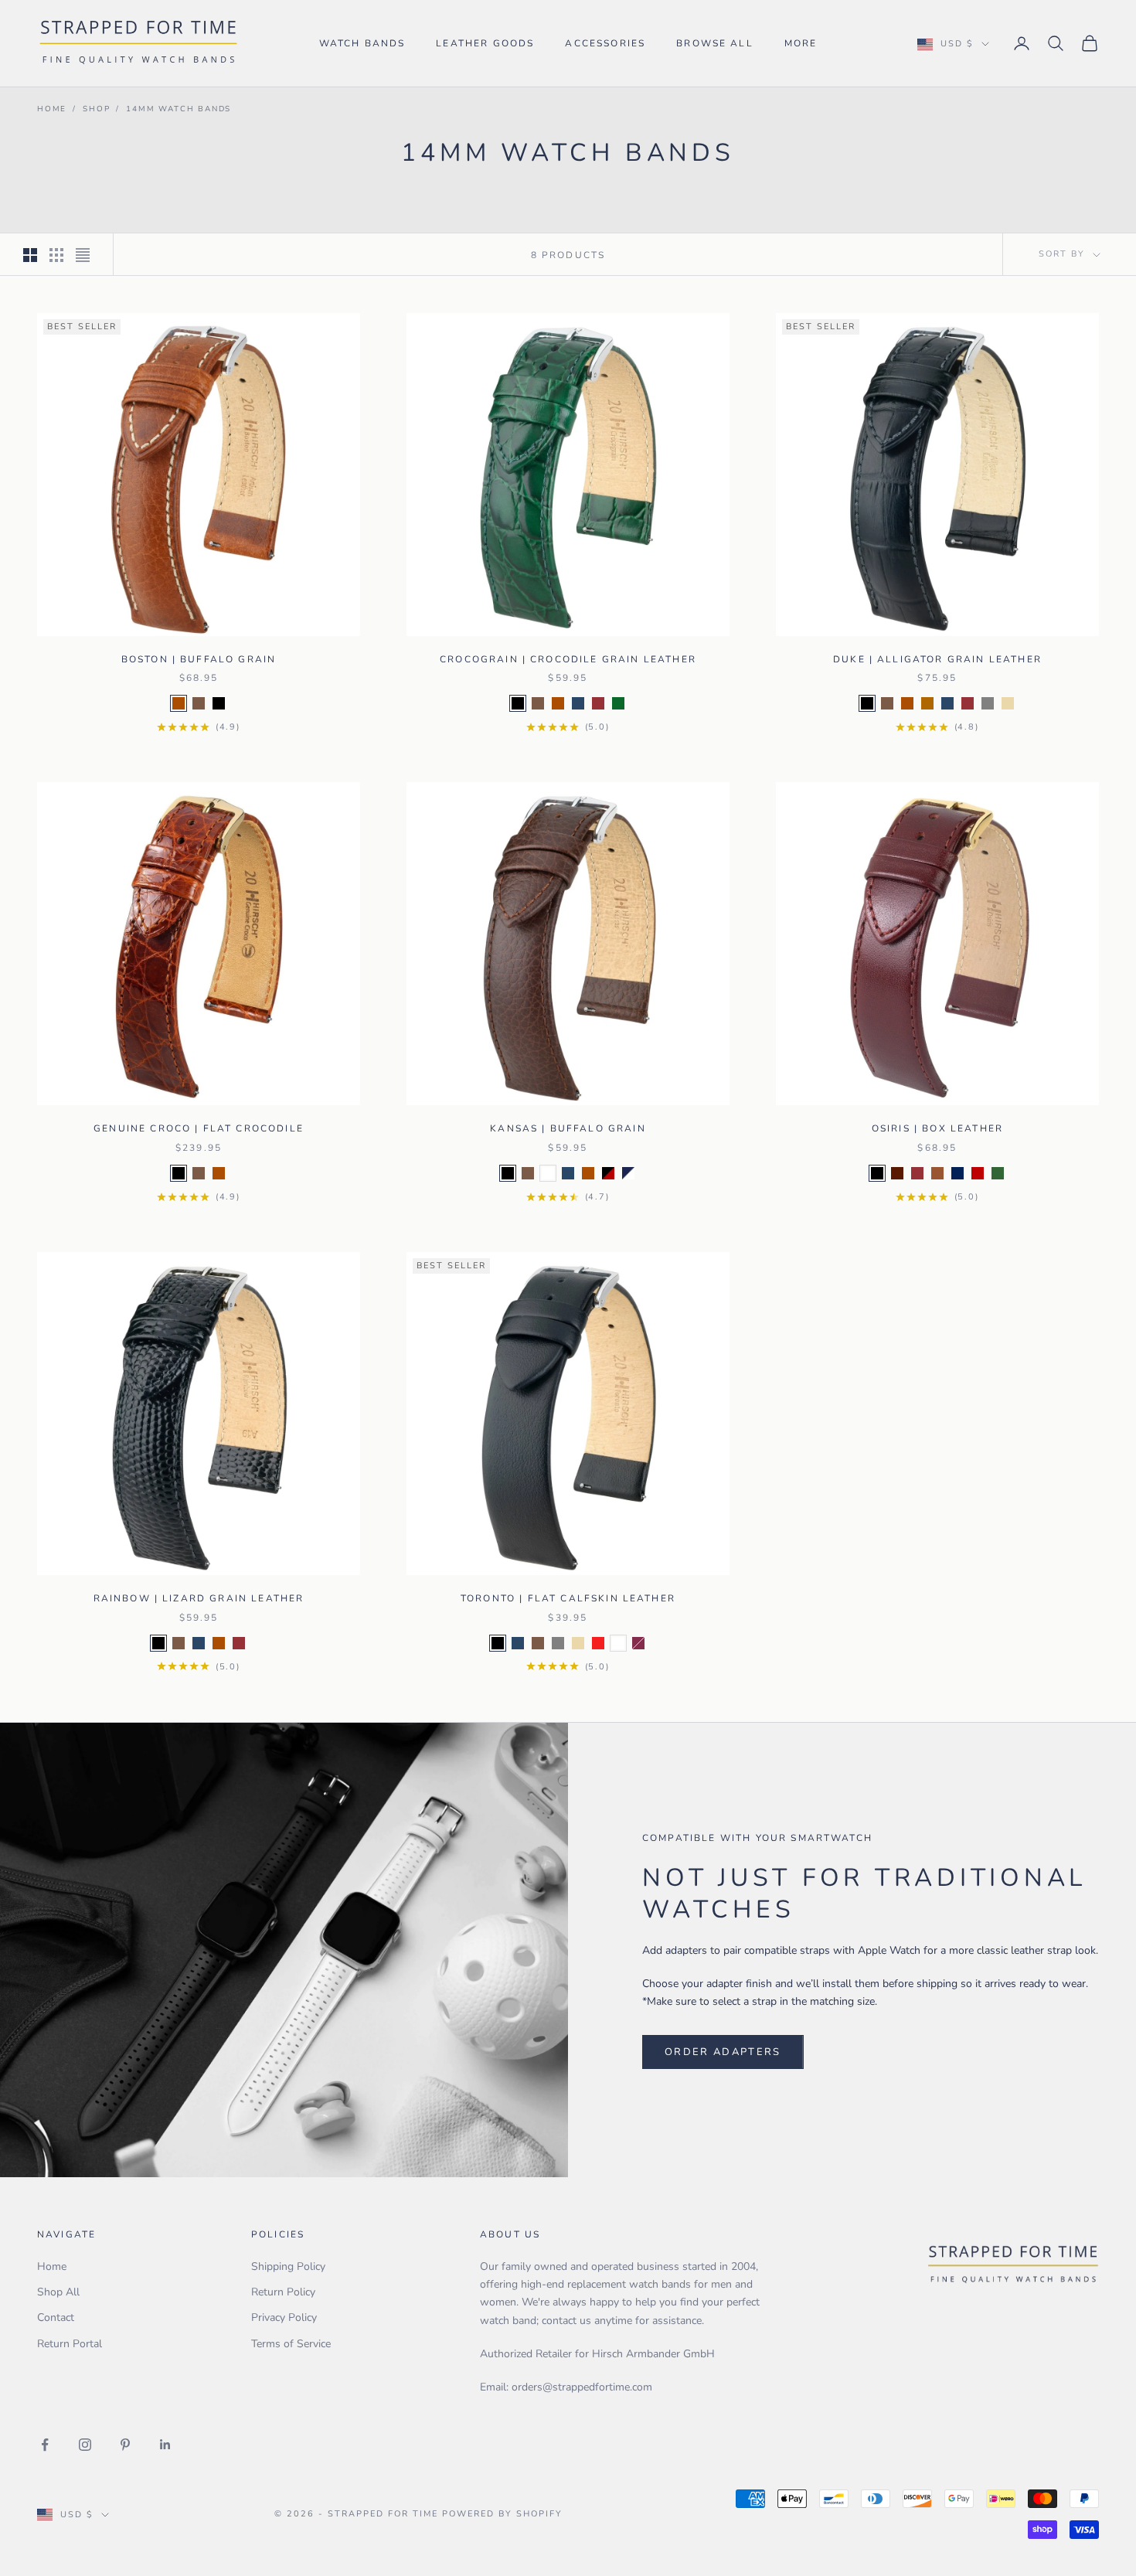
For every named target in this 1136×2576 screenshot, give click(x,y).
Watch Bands (362, 43)
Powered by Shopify (502, 2514)
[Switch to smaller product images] (56, 255)
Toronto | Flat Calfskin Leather (568, 1598)
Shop (96, 109)
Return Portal (70, 2344)
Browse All (715, 43)
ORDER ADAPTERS (723, 2052)
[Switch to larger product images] (30, 255)
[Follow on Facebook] (45, 2445)
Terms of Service (291, 2344)
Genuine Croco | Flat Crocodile (199, 1128)
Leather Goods (485, 43)
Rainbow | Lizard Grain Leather (199, 1598)
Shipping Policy (288, 2266)
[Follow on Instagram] (85, 2445)
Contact (56, 2317)
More (801, 43)
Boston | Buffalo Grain (199, 659)
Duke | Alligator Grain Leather (937, 659)
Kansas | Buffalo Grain (568, 1128)
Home (52, 109)
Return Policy (283, 2292)
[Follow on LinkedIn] (165, 2445)
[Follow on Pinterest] (125, 2445)
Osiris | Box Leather (937, 1128)
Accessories (605, 43)
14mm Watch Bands (179, 109)
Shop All (58, 2292)
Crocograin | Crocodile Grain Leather (568, 659)
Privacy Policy (284, 2317)
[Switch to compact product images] (83, 255)
